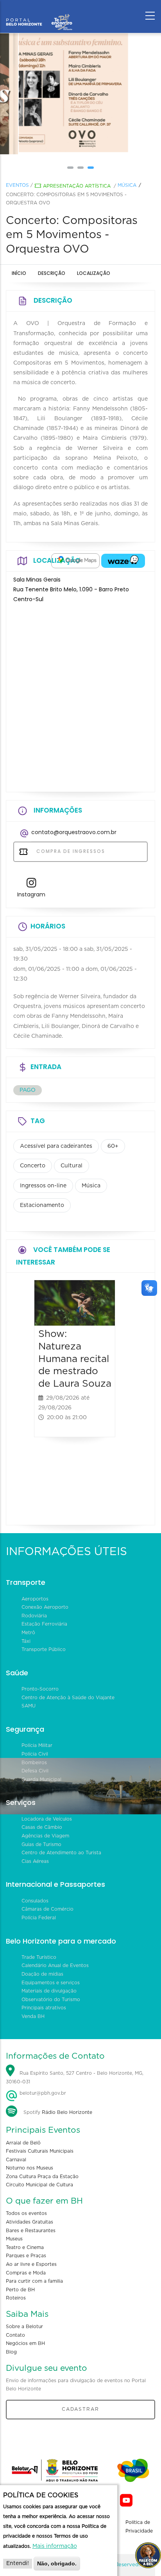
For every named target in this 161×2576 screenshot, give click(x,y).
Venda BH (33, 2016)
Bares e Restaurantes (31, 2231)
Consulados (35, 1901)
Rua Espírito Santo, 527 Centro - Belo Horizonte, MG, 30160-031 (75, 2077)
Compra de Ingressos (70, 851)
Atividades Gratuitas (30, 2222)
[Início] (39, 14)
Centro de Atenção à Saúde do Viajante (68, 1698)
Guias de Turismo (41, 1844)
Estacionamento (42, 1205)
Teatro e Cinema (25, 2247)
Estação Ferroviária (44, 1624)
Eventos (17, 185)
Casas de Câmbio (42, 1827)
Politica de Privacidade (139, 2527)
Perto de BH (20, 2290)
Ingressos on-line (43, 1186)
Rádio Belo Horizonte (67, 2112)
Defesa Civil (35, 1771)
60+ (113, 1146)
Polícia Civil (35, 1754)
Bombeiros (34, 1763)
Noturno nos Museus (30, 2168)
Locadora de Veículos (47, 1819)
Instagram (31, 894)
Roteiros (16, 2298)
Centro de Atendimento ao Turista (61, 1853)
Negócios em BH (25, 2343)
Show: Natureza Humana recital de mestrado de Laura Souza (75, 1359)
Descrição (52, 273)
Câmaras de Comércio (47, 1909)
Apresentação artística (77, 186)
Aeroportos (35, 1599)
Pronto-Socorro (40, 1689)
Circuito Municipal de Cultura (39, 2185)
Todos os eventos (26, 2213)
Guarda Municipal (41, 1779)
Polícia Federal (39, 1918)
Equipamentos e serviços (51, 1983)
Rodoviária (34, 1616)
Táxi (26, 1641)
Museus (14, 2239)
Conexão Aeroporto (45, 1607)
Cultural (72, 1166)
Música (127, 185)
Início (19, 273)
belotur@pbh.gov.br (42, 2093)
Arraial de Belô (23, 2143)
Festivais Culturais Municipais (40, 2151)
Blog (11, 2352)
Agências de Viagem (45, 1836)
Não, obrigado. (57, 2563)
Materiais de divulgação (49, 1991)
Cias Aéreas (35, 1861)
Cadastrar (80, 2409)
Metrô (28, 1633)
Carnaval (16, 2160)
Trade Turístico (39, 1957)
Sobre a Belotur (24, 2327)
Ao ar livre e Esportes (31, 2264)
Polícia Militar (37, 1745)
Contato (15, 2335)
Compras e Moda (26, 2273)
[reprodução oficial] (80, 94)
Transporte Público (44, 1649)
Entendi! (18, 2563)
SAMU (29, 1706)
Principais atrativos (44, 2008)
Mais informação (55, 2546)
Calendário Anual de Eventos (55, 1965)
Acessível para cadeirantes (56, 1146)
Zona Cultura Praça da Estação (42, 2177)
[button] (70, 168)
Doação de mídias (42, 1974)
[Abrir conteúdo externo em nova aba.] (75, 561)
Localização (94, 273)
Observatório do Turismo (51, 2000)
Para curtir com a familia (34, 2281)
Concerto (33, 1166)
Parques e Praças (26, 2256)
